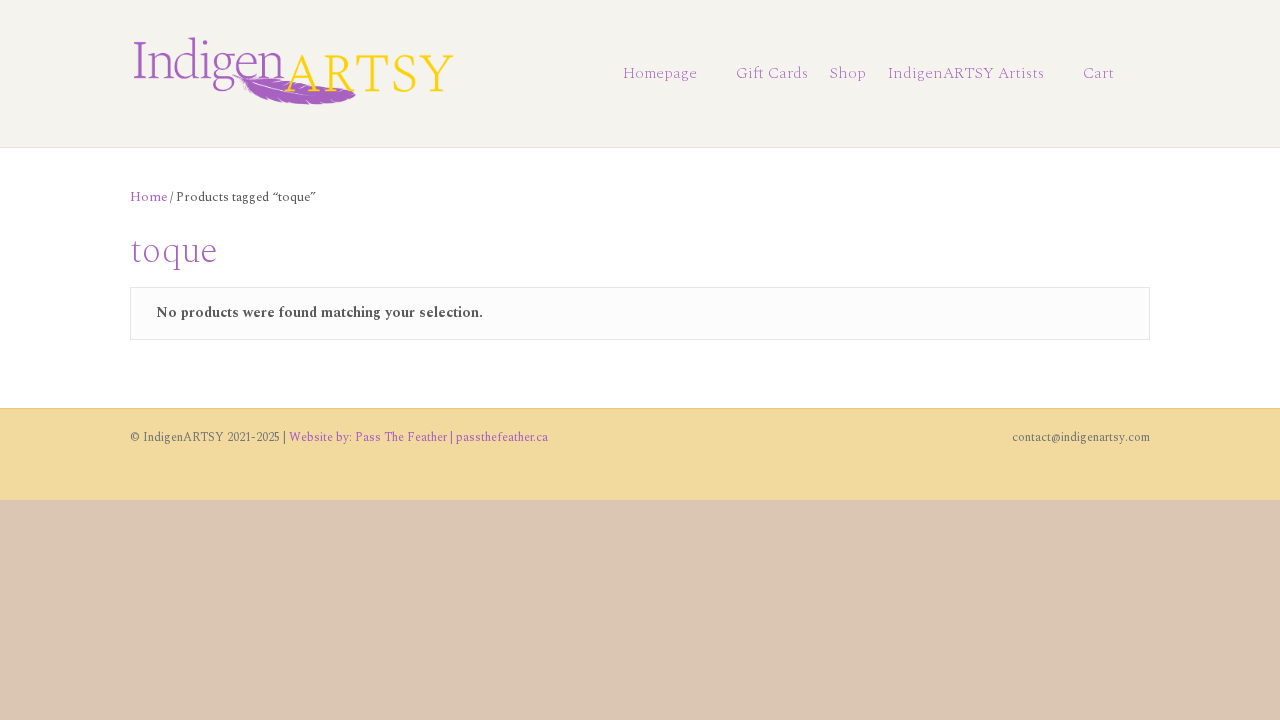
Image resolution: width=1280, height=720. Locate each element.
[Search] (1137, 74)
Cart (1098, 73)
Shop (848, 73)
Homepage (660, 73)
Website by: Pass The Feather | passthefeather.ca (418, 437)
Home (148, 197)
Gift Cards (772, 73)
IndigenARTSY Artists (966, 73)
